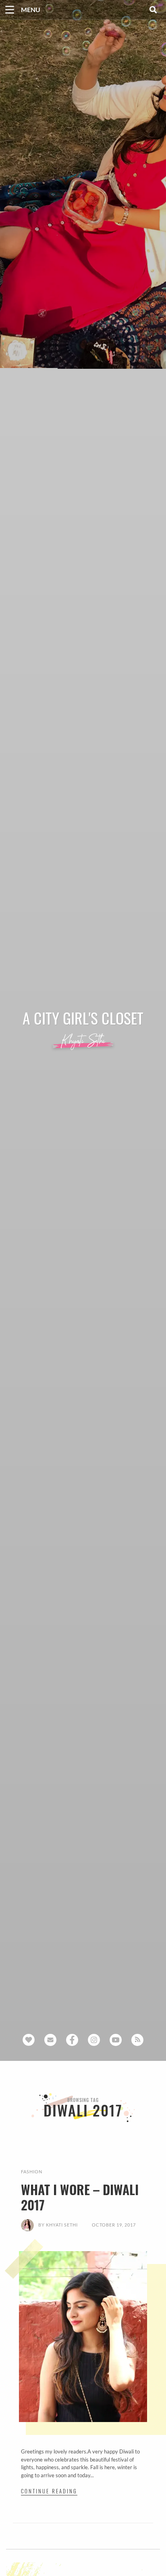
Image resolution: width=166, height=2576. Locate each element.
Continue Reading (49, 2491)
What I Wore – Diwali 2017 (80, 2197)
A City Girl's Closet (83, 1018)
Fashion (32, 2172)
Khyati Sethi (62, 2225)
